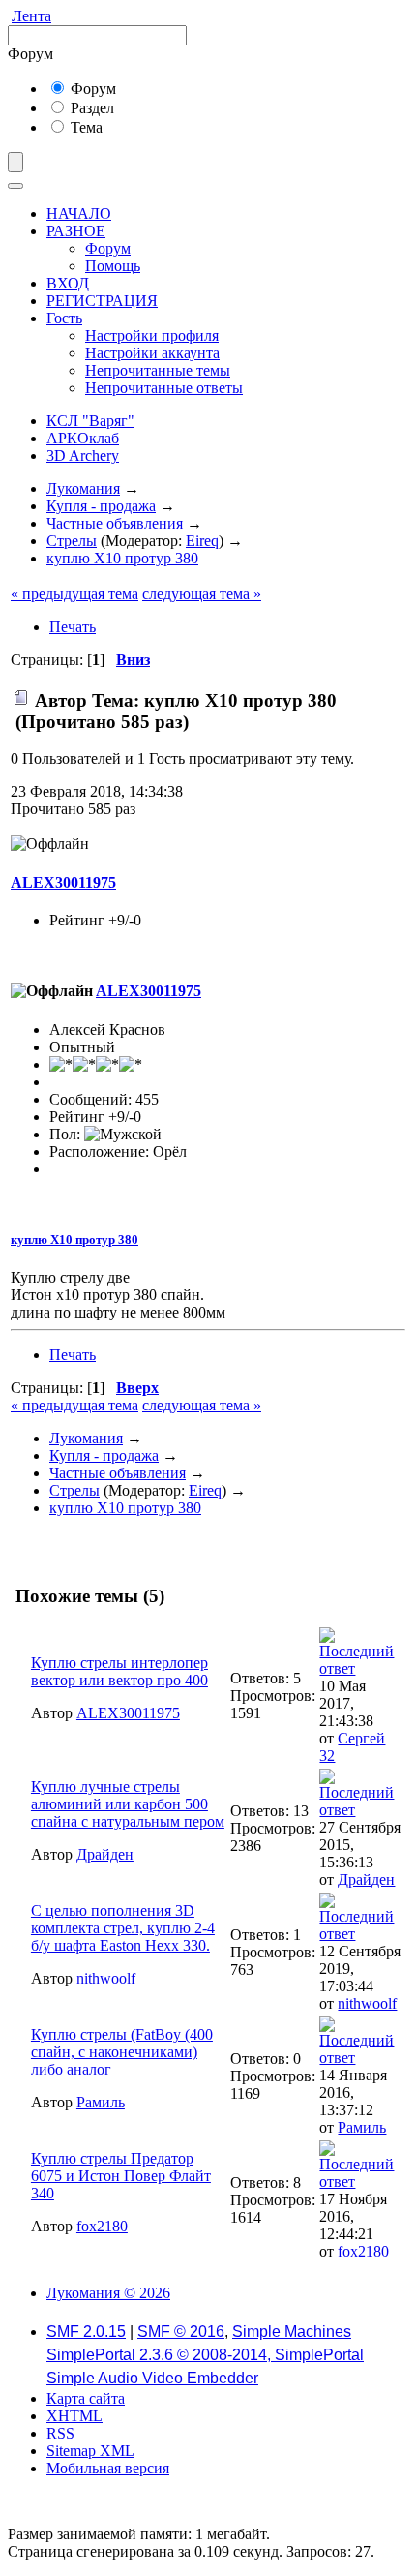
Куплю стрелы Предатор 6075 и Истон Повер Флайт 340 (121, 2176)
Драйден (105, 1854)
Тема (85, 127)
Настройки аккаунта (152, 353)
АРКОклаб (83, 438)
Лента (31, 16)
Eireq (202, 541)
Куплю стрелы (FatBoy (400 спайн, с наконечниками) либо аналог (122, 2052)
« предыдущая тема (74, 594)
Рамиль (101, 2102)
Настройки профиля (152, 335)
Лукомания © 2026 (108, 2293)
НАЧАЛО (79, 213)
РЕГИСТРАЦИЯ (102, 301)
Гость (64, 318)
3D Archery (83, 455)
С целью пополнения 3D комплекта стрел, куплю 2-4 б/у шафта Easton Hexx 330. (123, 1928)
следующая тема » (202, 594)
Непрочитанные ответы (164, 388)
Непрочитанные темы (158, 370)
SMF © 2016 (181, 2332)
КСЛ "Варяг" (90, 421)
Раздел (90, 108)
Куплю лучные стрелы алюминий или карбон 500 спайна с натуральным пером (128, 1804)
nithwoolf (106, 1978)
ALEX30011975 (63, 882)
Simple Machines (292, 2332)
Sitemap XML (90, 2451)
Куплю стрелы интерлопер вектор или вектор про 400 (119, 1671)
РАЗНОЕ (76, 231)
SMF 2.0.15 (86, 2332)
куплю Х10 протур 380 (74, 1240)
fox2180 (102, 2226)
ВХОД (68, 283)
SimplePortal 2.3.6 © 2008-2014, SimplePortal (205, 2355)
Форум (91, 89)
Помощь (113, 266)
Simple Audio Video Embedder (152, 2378)
